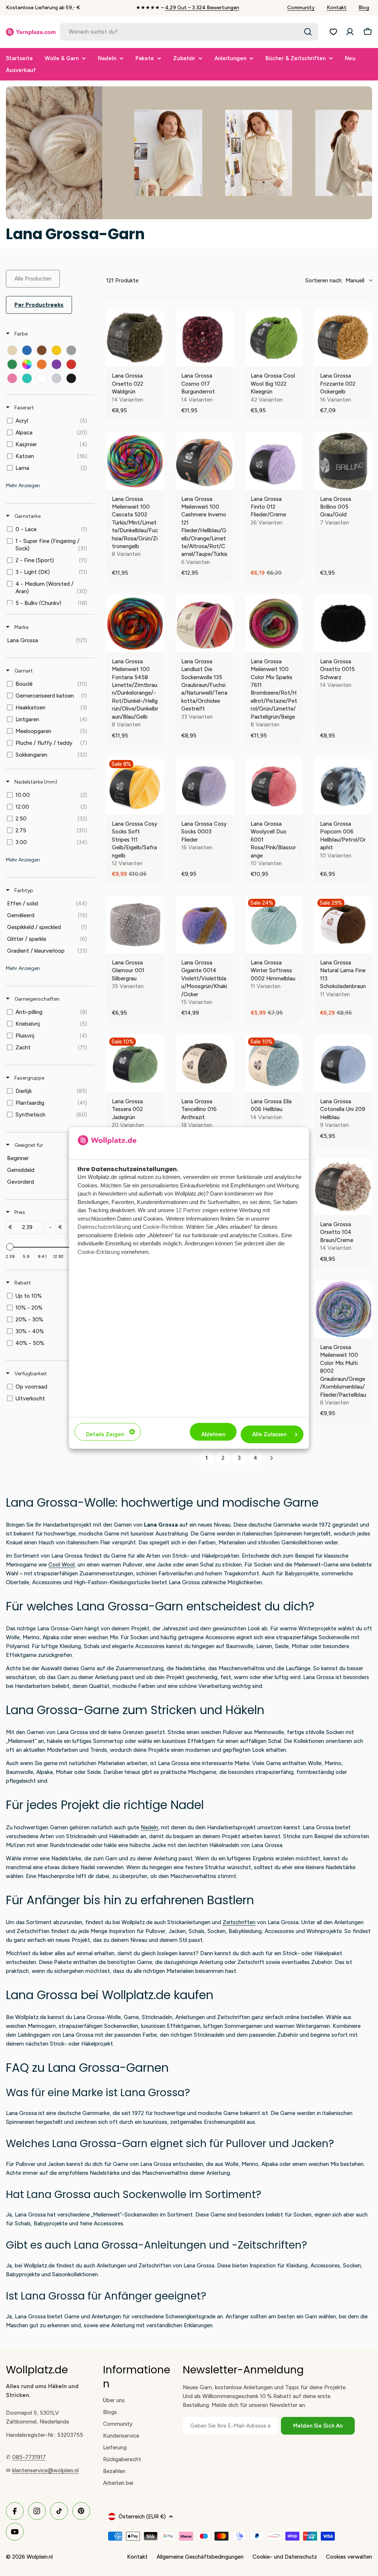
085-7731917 (29, 2457)
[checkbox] (12, 350)
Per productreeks (39, 305)
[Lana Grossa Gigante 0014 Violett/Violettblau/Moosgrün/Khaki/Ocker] (205, 925)
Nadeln (149, 1827)
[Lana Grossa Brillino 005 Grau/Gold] (343, 461)
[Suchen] (308, 32)
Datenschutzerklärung (104, 1227)
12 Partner (188, 1210)
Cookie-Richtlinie (163, 1227)
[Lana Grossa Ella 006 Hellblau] (274, 1063)
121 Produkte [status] (122, 281)
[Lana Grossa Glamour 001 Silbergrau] (135, 925)
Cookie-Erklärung (99, 1252)
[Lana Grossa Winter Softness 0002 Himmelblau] (274, 925)
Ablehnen (213, 1434)
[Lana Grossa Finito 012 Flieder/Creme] (274, 461)
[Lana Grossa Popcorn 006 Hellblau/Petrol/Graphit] (343, 786)
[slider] (10, 1247)
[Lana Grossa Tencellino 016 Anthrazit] (205, 1063)
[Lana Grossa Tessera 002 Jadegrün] (135, 1063)
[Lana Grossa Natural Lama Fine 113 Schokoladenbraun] (343, 925)
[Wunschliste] (333, 32)
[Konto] (350, 32)
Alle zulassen (269, 1434)
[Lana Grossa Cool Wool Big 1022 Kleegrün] (274, 338)
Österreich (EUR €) (142, 2517)
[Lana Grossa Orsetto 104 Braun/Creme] (343, 1186)
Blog (364, 8)
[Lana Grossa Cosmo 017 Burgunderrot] (205, 338)
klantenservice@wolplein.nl (45, 2470)
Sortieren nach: (335, 281)
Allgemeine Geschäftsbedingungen (200, 2557)
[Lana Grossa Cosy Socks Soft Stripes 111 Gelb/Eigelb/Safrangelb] (135, 786)
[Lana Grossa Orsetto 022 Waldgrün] (135, 338)
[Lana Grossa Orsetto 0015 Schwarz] (343, 623)
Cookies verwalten (349, 2557)
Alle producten (33, 279)
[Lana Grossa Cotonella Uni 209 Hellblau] (343, 1063)
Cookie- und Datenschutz (285, 2557)
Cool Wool (61, 1565)
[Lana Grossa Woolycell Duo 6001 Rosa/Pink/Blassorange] (274, 786)
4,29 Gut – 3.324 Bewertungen (202, 8)
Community (301, 8)
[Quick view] (157, 359)
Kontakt (337, 8)
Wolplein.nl (40, 2557)
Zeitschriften (239, 1922)
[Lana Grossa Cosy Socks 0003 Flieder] (205, 786)
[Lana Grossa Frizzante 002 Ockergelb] (343, 338)
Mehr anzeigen (23, 486)
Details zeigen (105, 1434)
